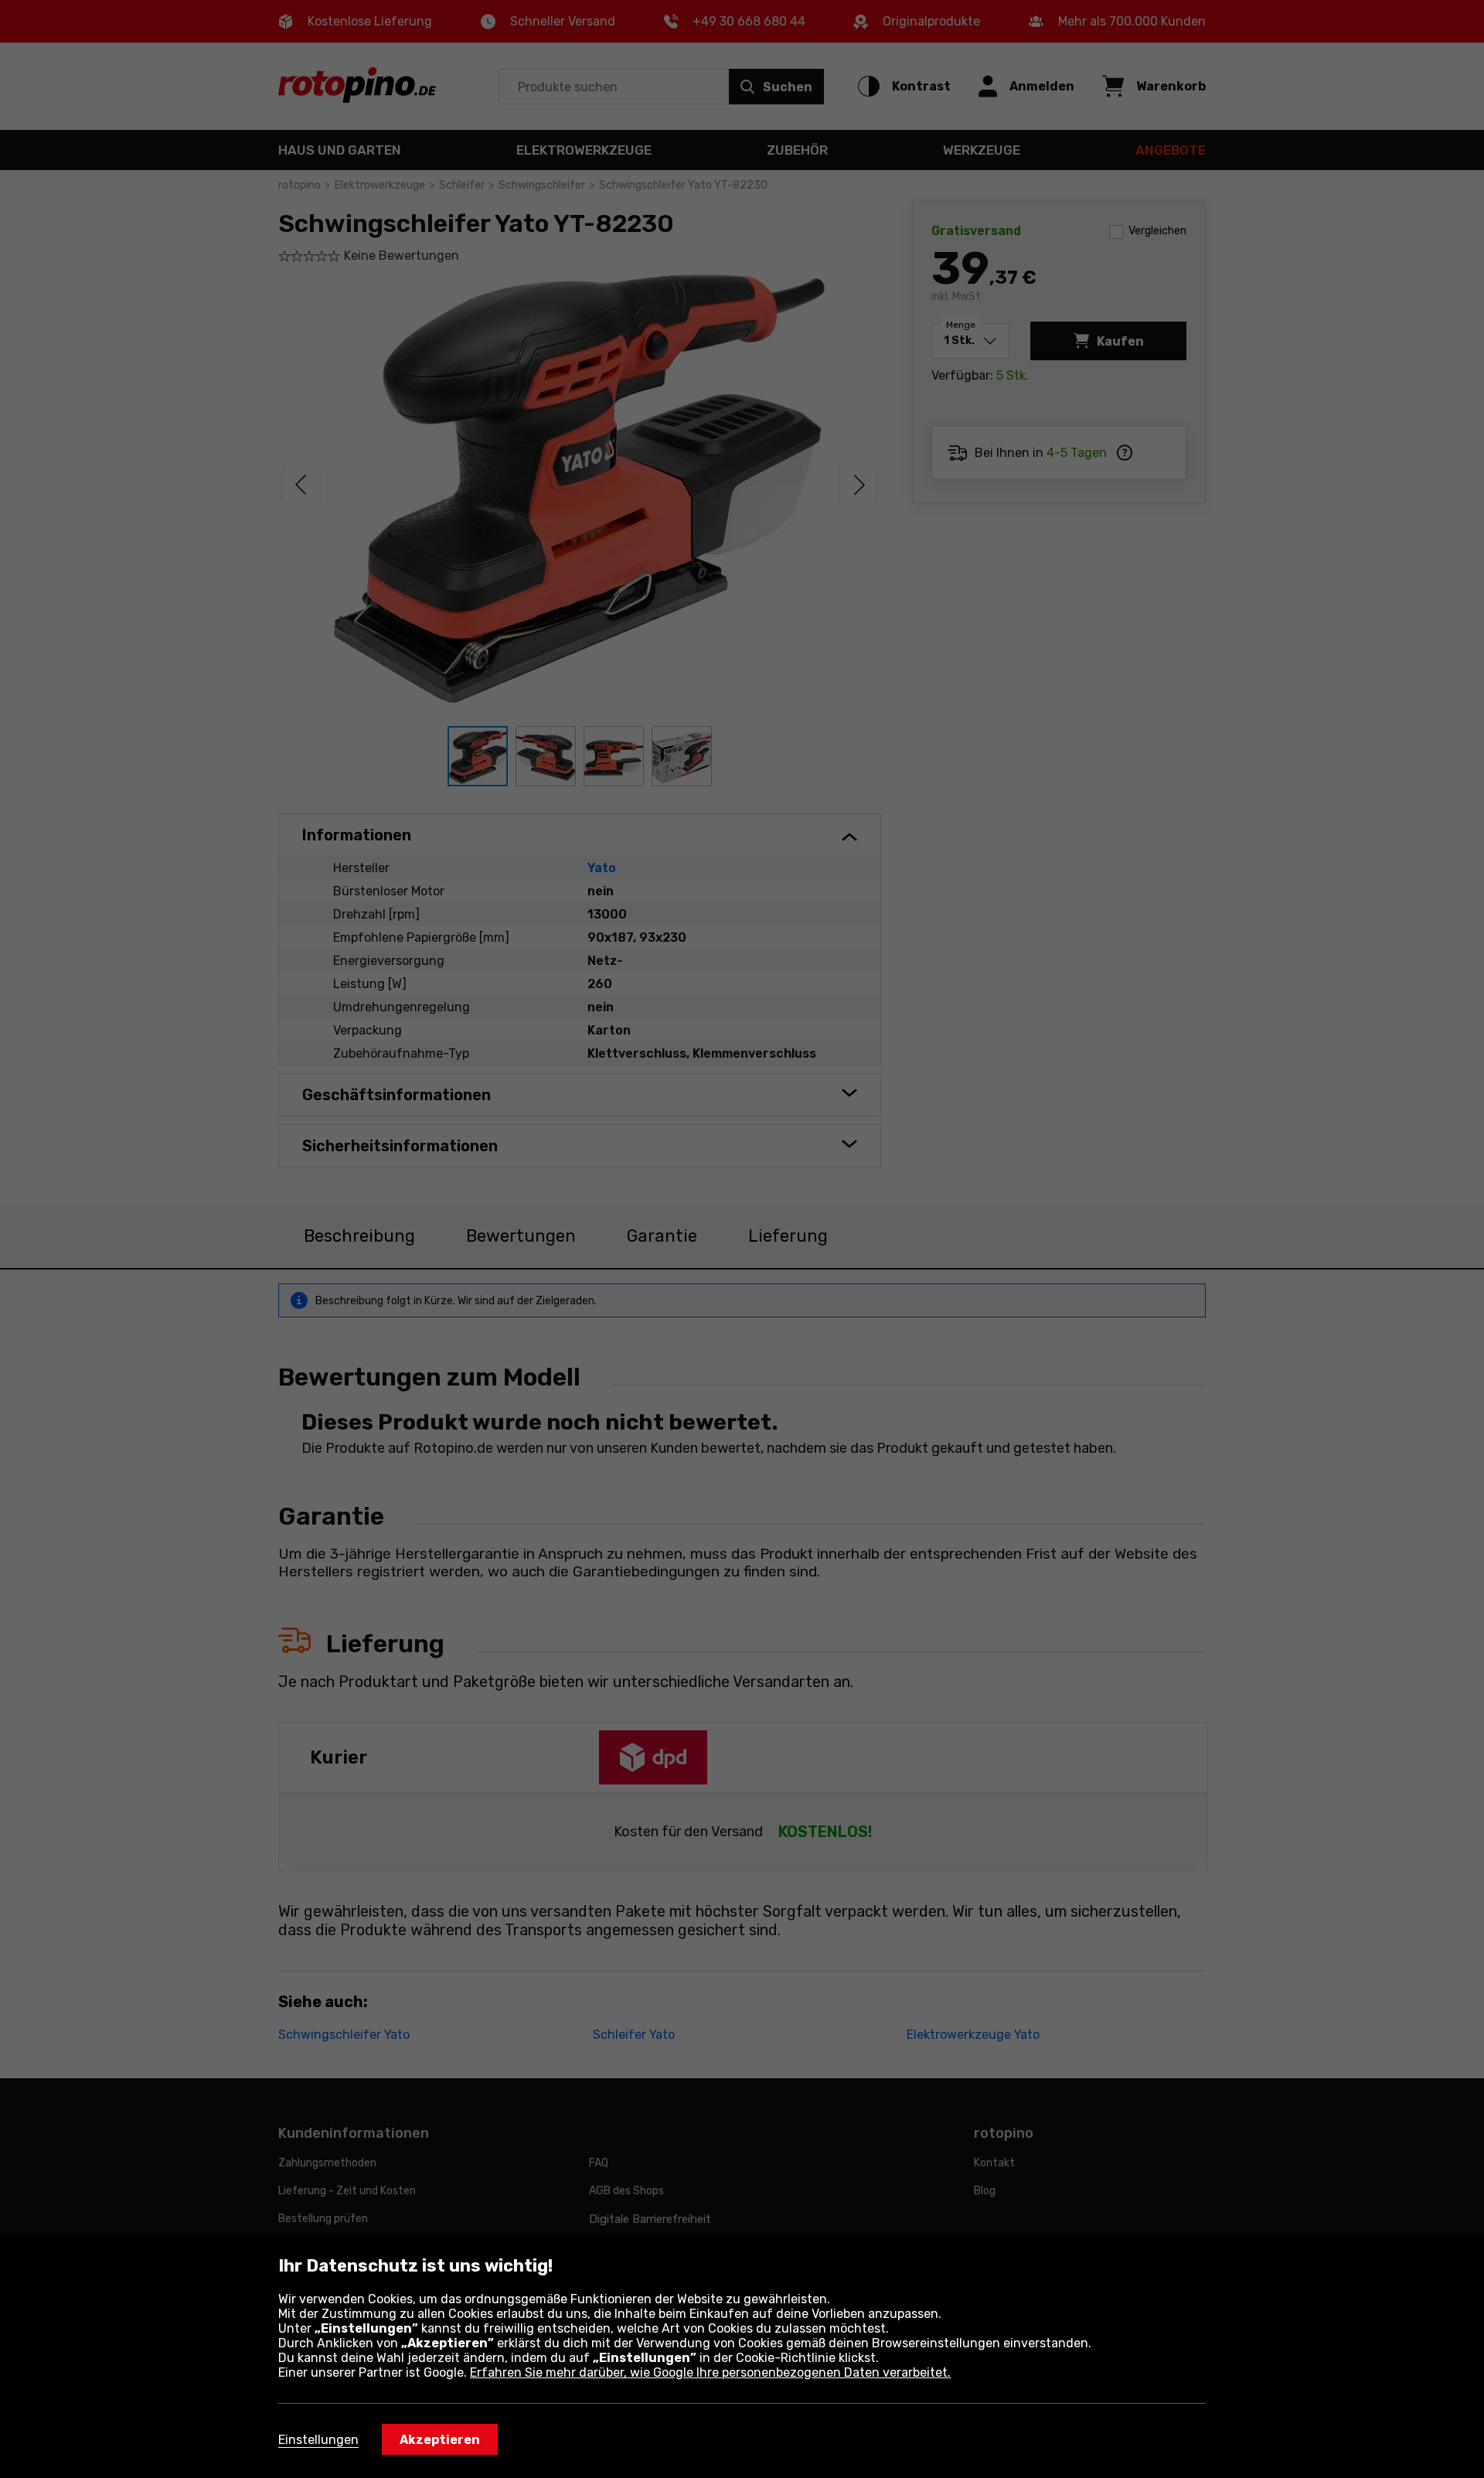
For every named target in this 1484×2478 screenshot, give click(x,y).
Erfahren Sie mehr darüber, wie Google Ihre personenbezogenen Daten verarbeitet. (710, 2372)
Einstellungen (318, 2440)
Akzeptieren (440, 2440)
